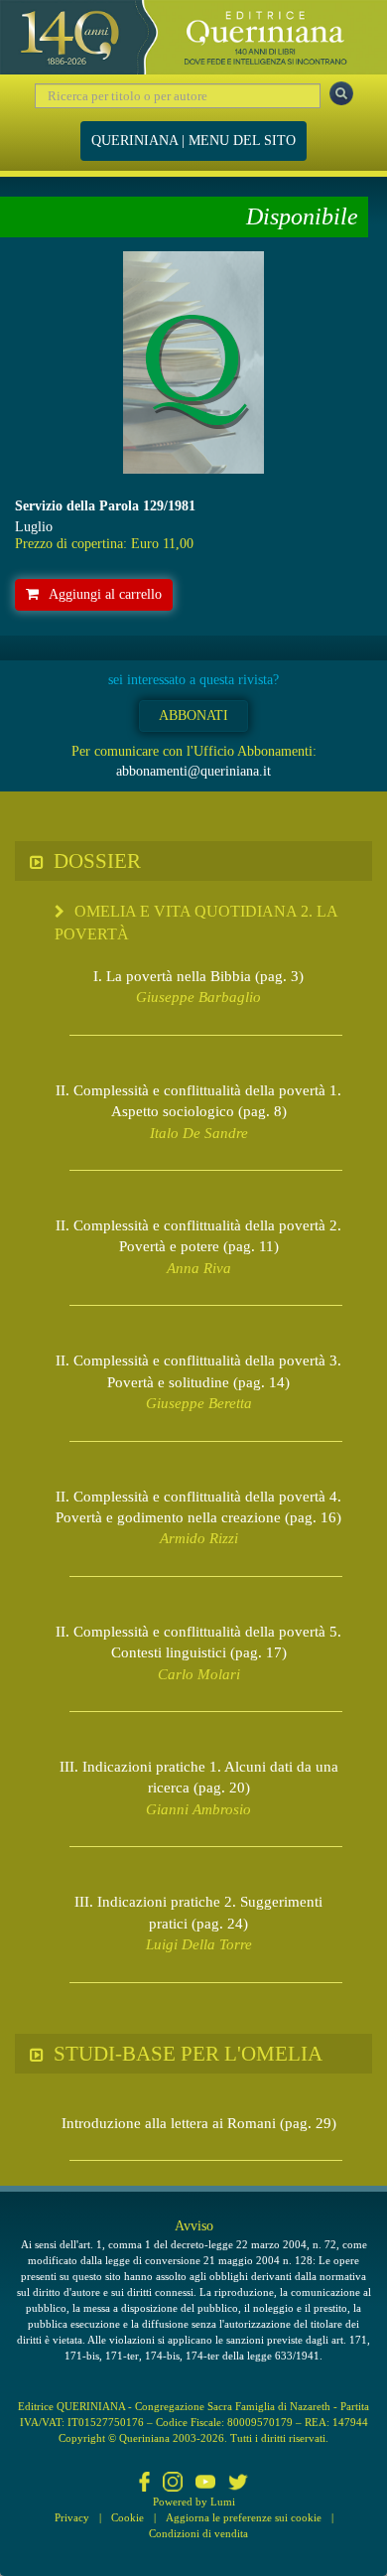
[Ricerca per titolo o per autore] (341, 93)
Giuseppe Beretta (199, 1403)
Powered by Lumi (194, 2502)
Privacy (72, 2517)
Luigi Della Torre (199, 1944)
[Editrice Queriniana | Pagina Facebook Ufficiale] (145, 2484)
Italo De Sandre (199, 1133)
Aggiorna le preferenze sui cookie (244, 2517)
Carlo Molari (199, 1674)
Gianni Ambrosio (198, 1809)
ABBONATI (193, 716)
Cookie (128, 2517)
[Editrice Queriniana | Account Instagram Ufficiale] (173, 2484)
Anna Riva (199, 1268)
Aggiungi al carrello (105, 594)
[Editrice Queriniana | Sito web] (193, 37)
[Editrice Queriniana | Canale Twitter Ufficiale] (238, 2484)
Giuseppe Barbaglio (198, 997)
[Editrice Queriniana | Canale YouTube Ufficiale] (205, 2484)
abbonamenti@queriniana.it (193, 771)
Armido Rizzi (199, 1538)
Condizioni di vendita (198, 2533)
